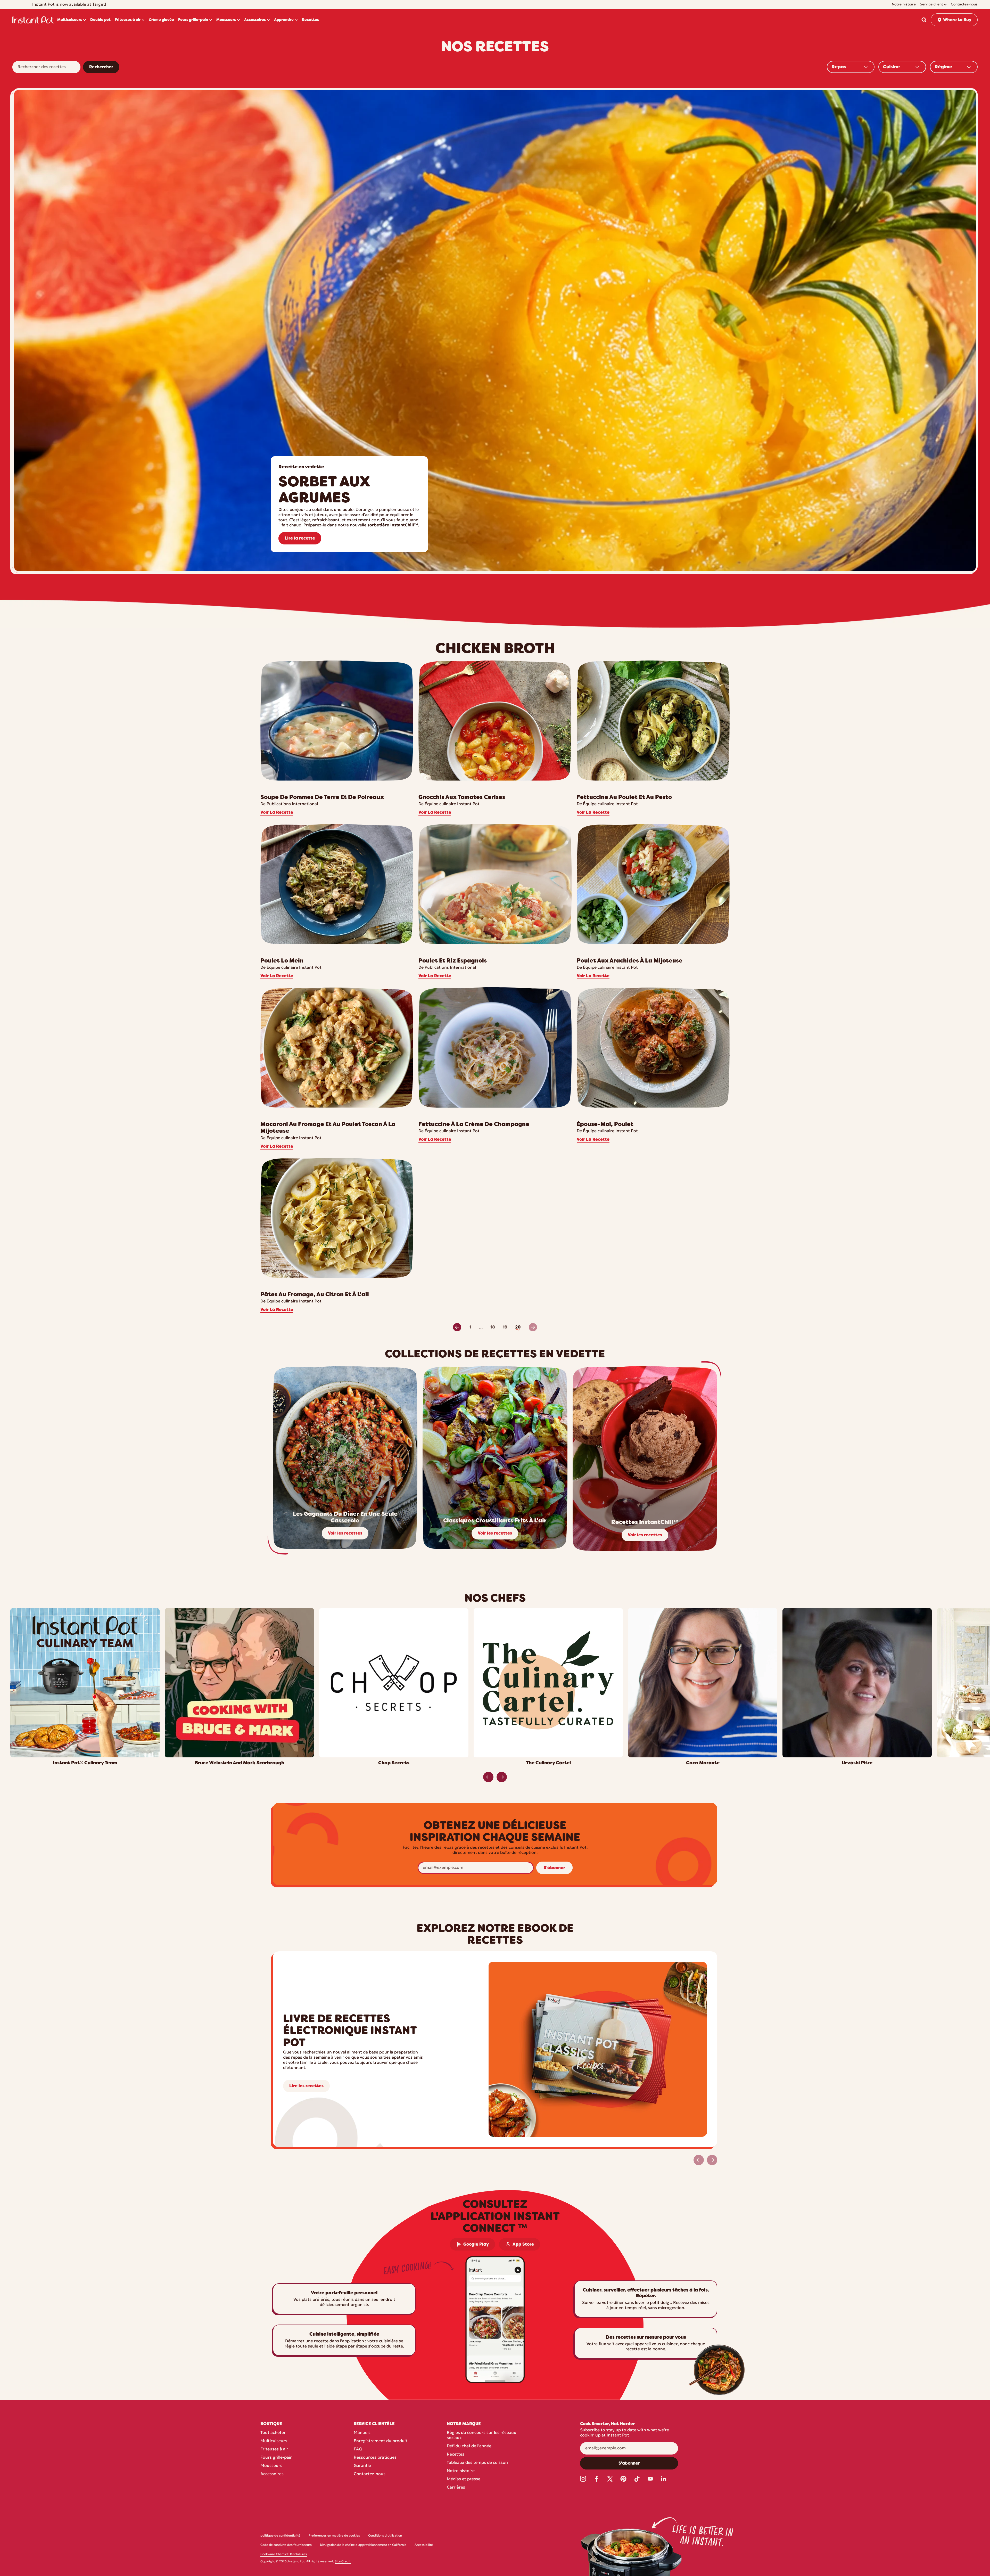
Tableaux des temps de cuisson (477, 2463)
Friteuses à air (274, 2449)
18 (493, 1327)
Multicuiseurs (274, 2441)
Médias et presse (464, 2479)
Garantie (362, 2466)
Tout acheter (273, 2433)
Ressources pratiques (375, 2458)
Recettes (456, 2455)
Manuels (362, 2433)
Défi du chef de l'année (469, 2446)
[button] (924, 20)
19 (505, 1327)
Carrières (456, 2488)
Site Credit (343, 2562)
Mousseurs (271, 2466)
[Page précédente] (457, 1327)
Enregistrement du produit (381, 2441)
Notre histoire (461, 2471)
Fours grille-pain (277, 2458)
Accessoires (272, 2474)
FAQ (358, 2449)
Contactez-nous (370, 2474)
